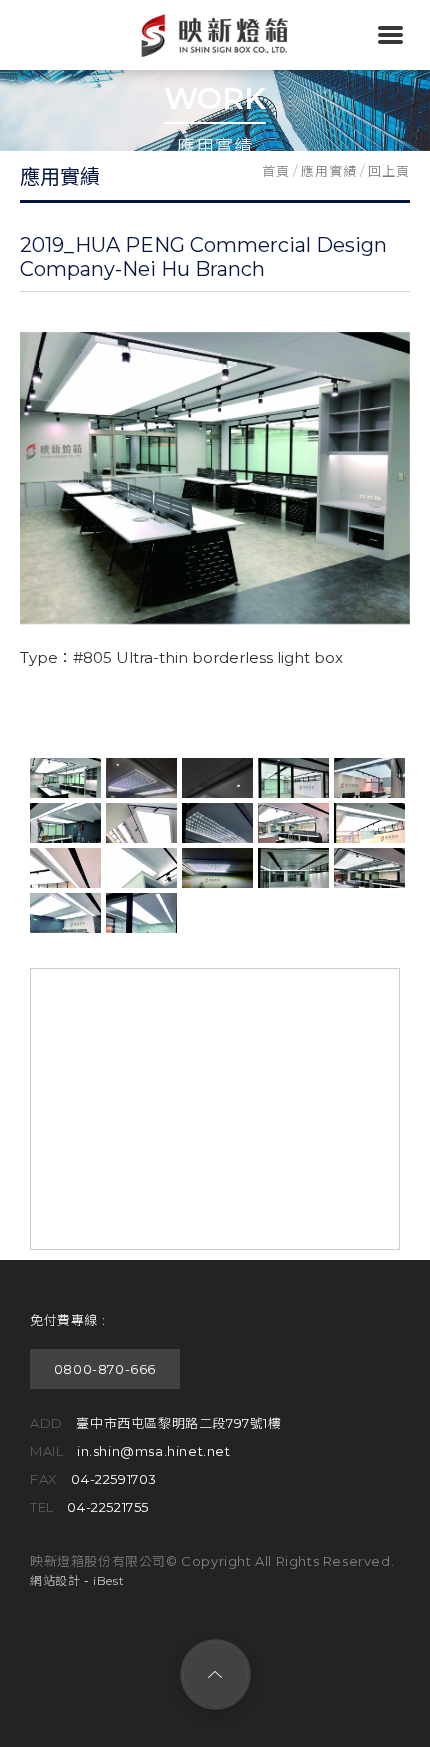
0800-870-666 (105, 1369)
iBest (108, 1580)
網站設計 (55, 1580)
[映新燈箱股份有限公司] (215, 54)
